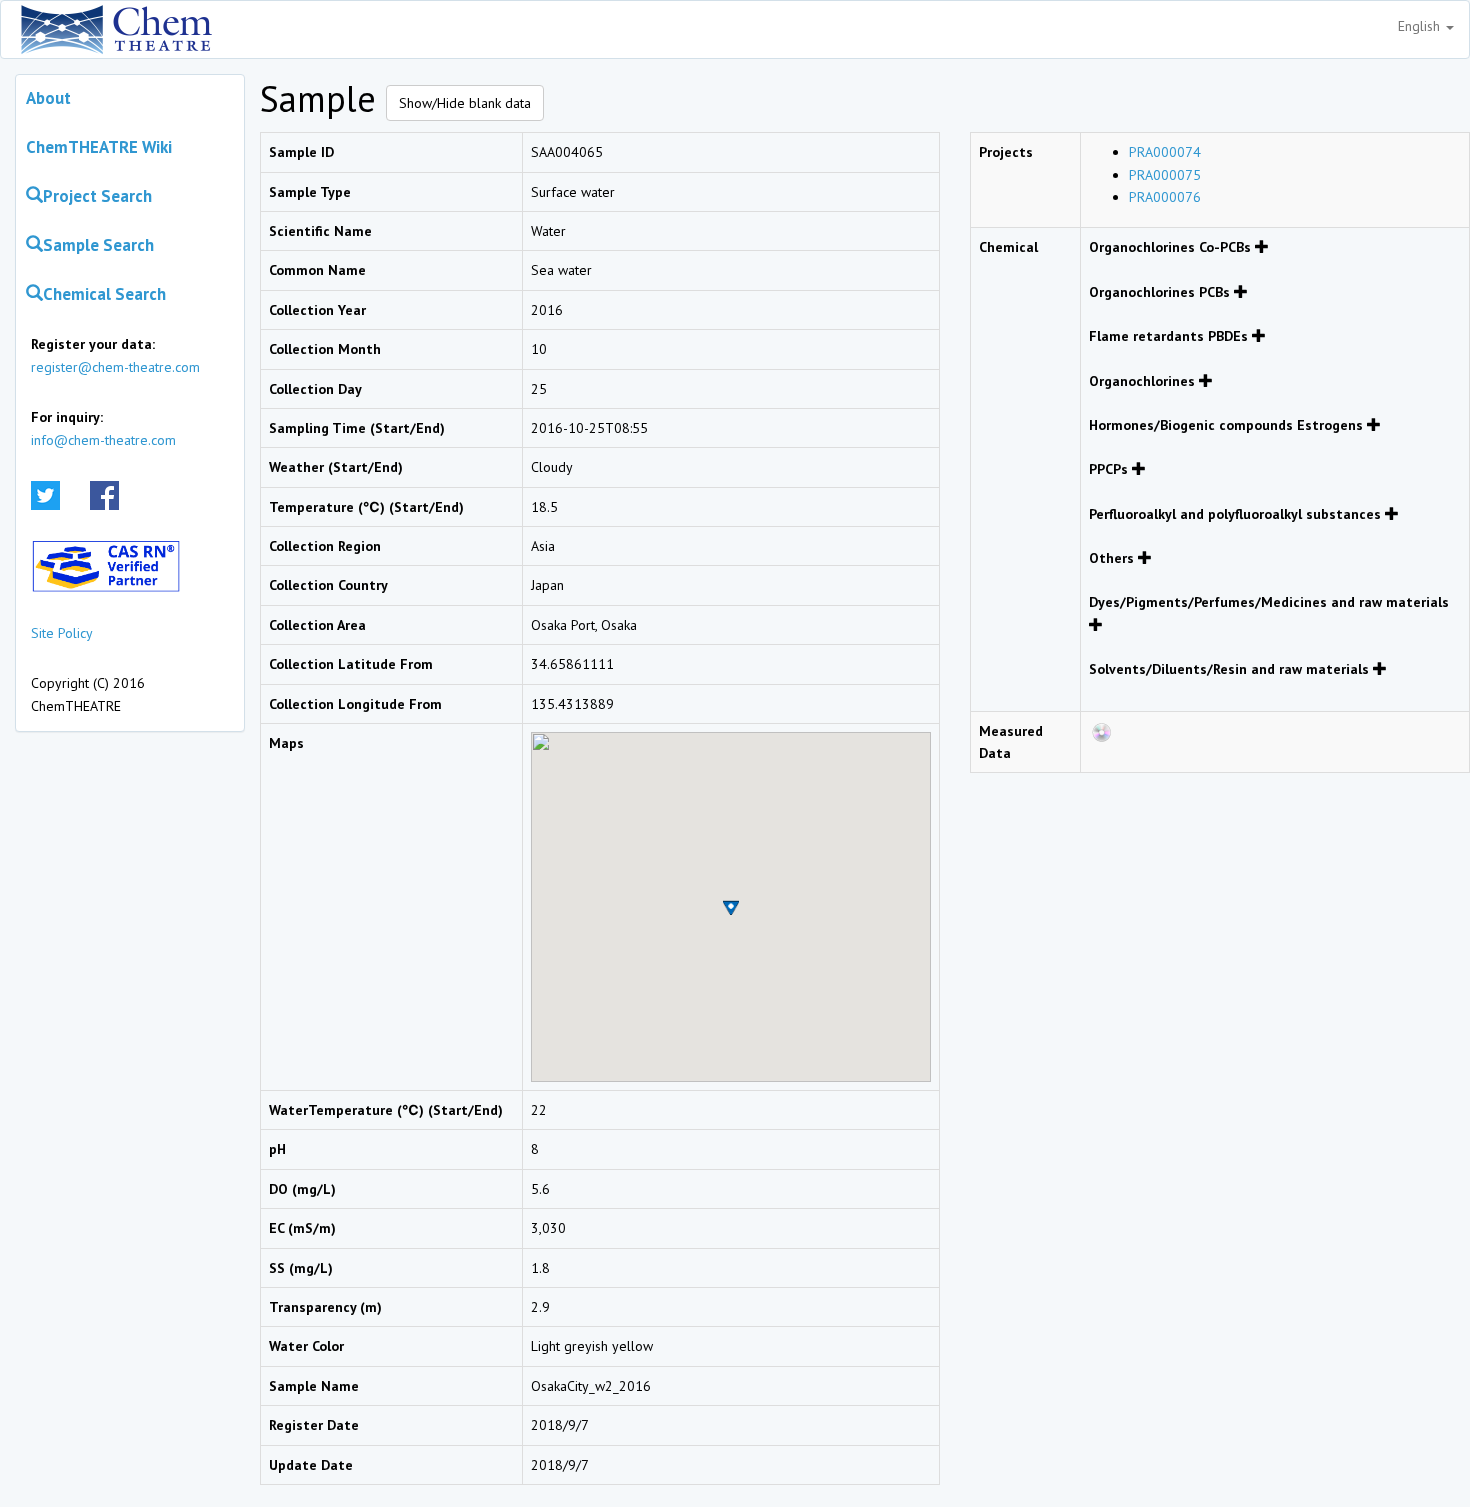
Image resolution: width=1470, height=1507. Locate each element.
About (48, 98)
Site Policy (62, 633)
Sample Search (98, 245)
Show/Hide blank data (465, 103)
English (1421, 26)
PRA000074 (1165, 152)
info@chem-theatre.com (103, 440)
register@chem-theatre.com (115, 367)
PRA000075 (1165, 175)
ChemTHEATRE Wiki (99, 147)
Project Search (97, 196)
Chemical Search (104, 294)
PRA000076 (1165, 197)
